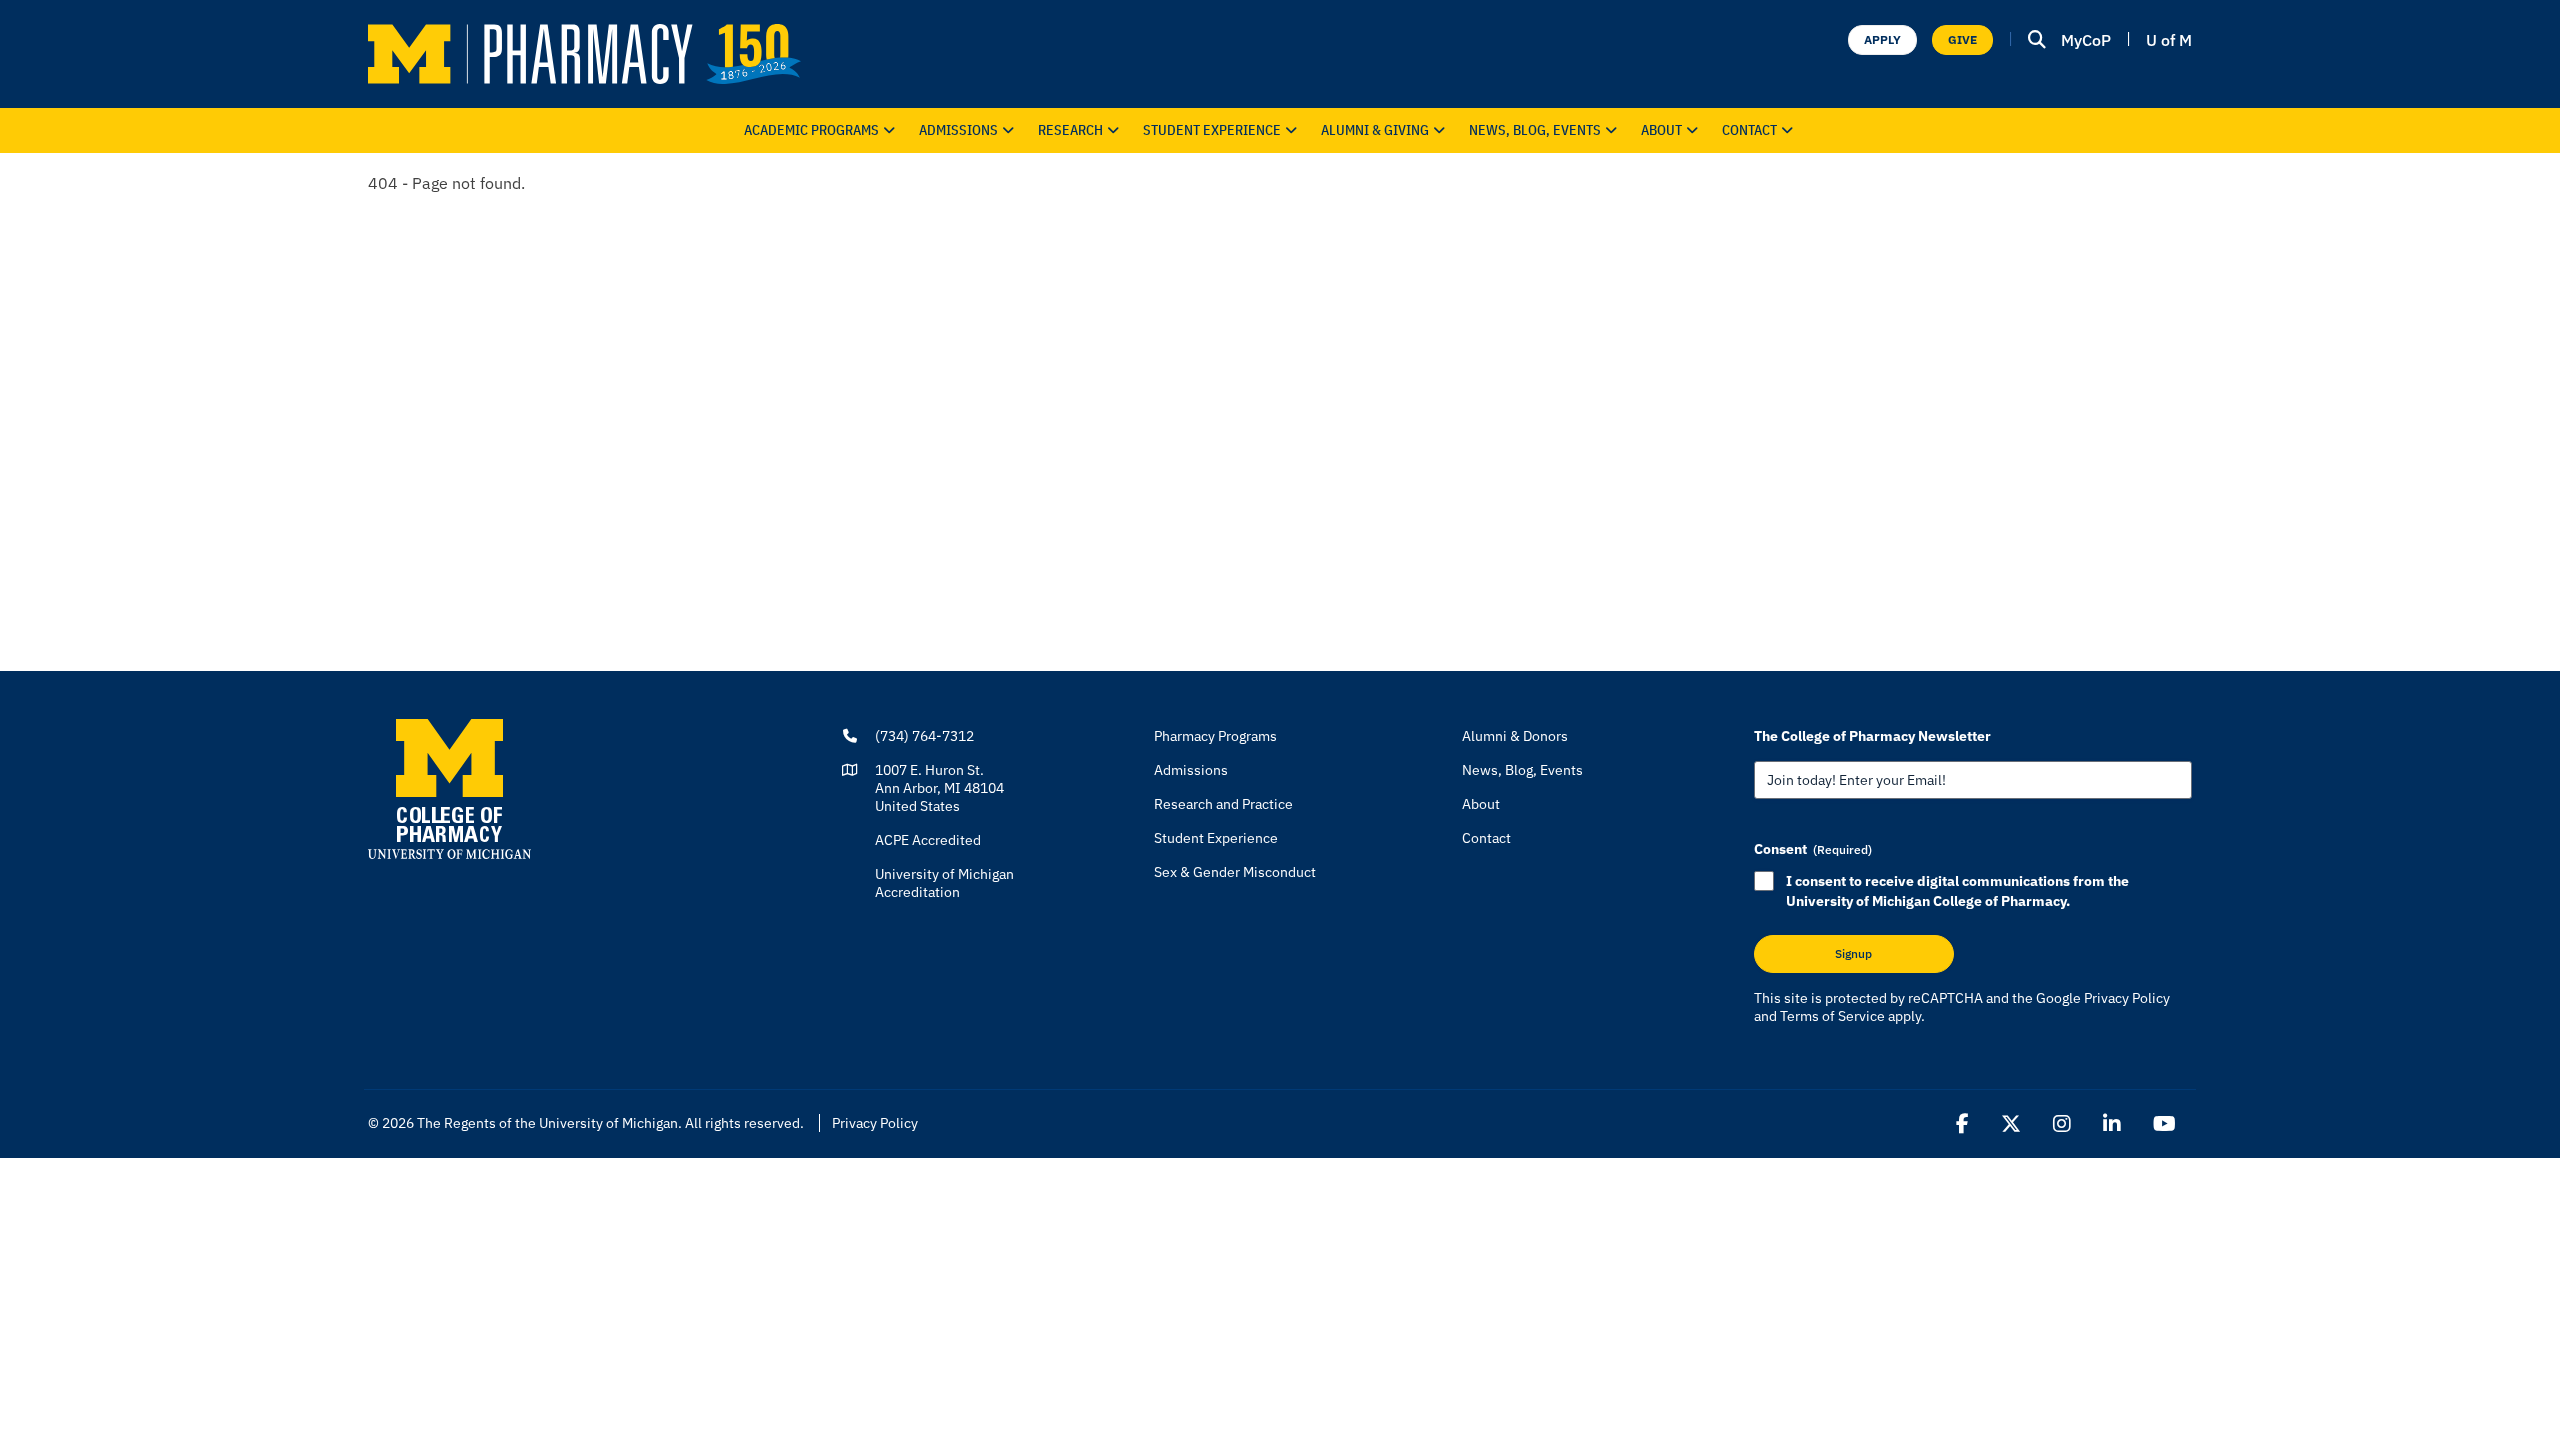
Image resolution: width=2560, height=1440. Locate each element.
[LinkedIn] (2112, 1124)
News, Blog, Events (1535, 130)
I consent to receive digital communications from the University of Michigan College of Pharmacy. (1957, 891)
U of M (2169, 40)
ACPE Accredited (928, 840)
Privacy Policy (2127, 998)
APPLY (1882, 39)
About (1661, 130)
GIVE (1962, 39)
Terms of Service (1832, 1016)
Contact (1749, 130)
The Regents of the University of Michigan (547, 1123)
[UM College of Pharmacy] (449, 788)
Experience (1212, 130)
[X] (2011, 1124)
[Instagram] (2062, 1124)
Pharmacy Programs (1215, 736)
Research (1070, 130)
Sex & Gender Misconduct (1235, 872)
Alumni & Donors (1515, 736)
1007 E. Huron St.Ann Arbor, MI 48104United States (939, 788)
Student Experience (1216, 838)
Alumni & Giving (1375, 130)
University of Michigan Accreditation (944, 883)
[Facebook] (1962, 1124)
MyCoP (2086, 40)
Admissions (958, 130)
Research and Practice (1223, 804)
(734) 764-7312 (924, 736)
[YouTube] (2164, 1124)
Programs (811, 130)
